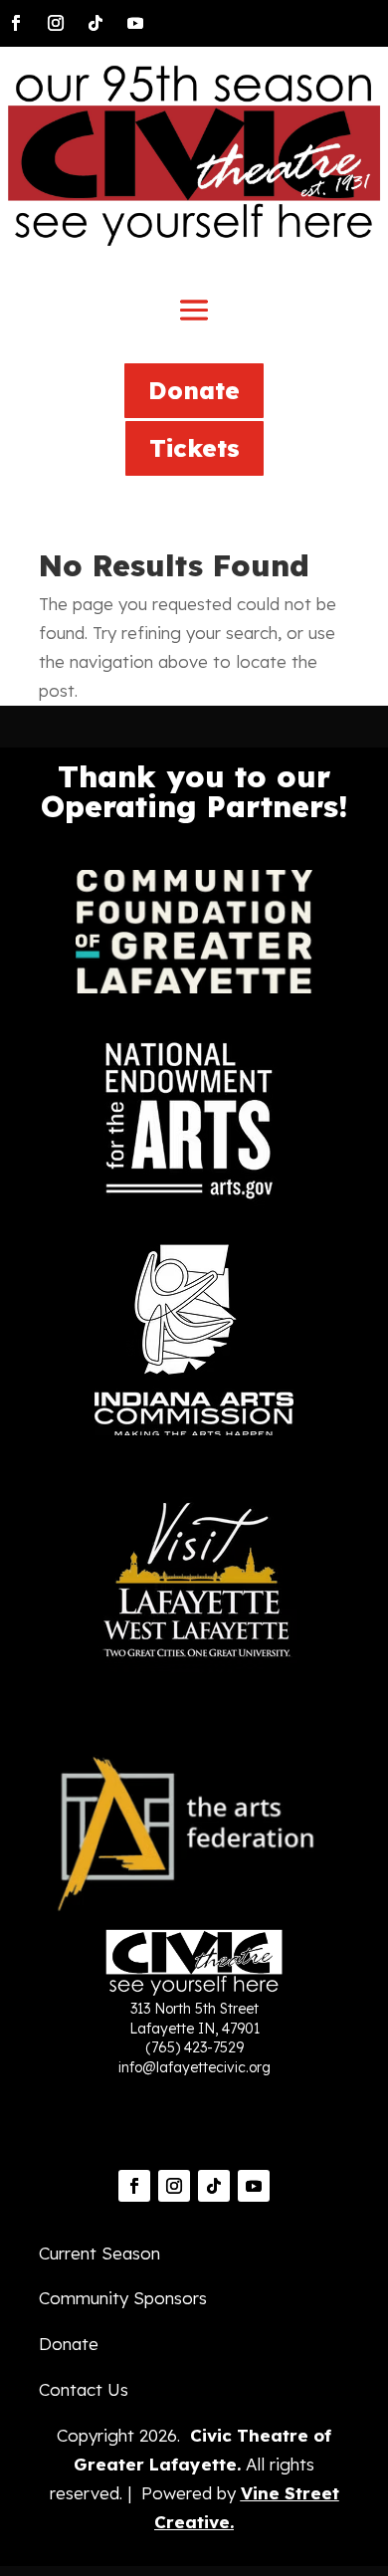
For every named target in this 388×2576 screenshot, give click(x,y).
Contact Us (84, 2389)
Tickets (194, 448)
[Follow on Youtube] (135, 23)
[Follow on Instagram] (56, 23)
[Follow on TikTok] (96, 23)
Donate (194, 390)
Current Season (99, 2253)
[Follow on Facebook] (16, 23)
